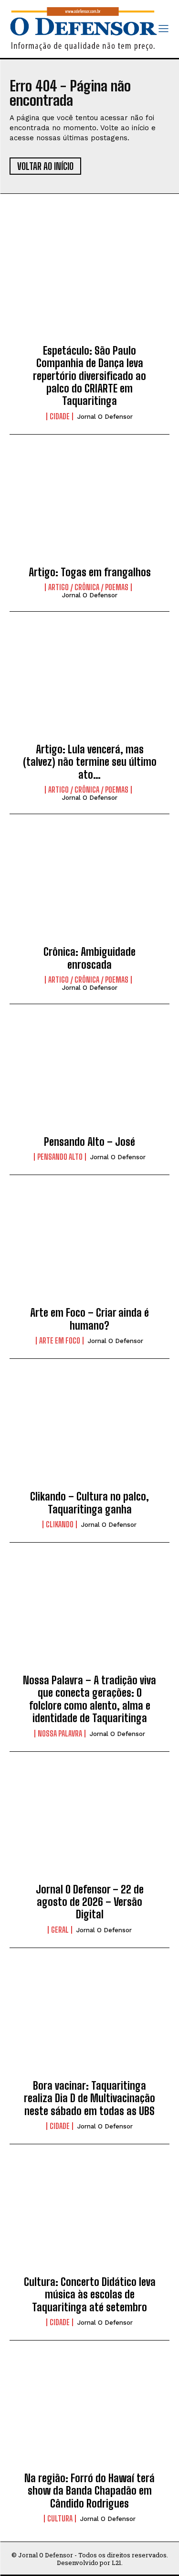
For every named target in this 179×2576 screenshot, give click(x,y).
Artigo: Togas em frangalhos (90, 572)
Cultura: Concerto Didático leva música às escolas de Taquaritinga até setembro (90, 2295)
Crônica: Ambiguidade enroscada (89, 958)
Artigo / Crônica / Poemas (88, 587)
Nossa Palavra (60, 1734)
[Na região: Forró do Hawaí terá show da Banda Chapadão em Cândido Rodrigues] (89, 2414)
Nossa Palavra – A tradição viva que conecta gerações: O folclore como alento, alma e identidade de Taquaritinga (89, 1699)
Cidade (60, 416)
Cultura (60, 2519)
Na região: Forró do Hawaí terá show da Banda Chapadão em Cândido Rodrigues (89, 2491)
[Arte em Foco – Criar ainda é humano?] (89, 1249)
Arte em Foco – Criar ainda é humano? (89, 1319)
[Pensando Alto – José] (89, 1078)
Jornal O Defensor (105, 417)
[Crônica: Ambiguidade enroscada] (89, 888)
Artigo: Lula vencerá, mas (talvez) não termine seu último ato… (90, 762)
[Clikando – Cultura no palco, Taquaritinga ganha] (89, 1433)
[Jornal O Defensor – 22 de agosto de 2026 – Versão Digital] (89, 1826)
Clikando (60, 1524)
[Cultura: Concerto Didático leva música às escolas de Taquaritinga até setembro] (89, 2218)
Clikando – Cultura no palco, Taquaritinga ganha (89, 1503)
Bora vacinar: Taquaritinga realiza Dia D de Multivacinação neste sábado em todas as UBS (89, 2098)
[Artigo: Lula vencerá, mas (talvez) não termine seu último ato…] (89, 685)
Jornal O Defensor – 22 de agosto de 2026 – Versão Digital (90, 1902)
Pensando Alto (60, 1157)
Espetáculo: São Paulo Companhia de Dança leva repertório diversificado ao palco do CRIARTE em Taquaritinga (89, 376)
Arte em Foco (60, 1341)
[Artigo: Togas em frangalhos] (89, 508)
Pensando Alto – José (89, 1142)
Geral (60, 1930)
